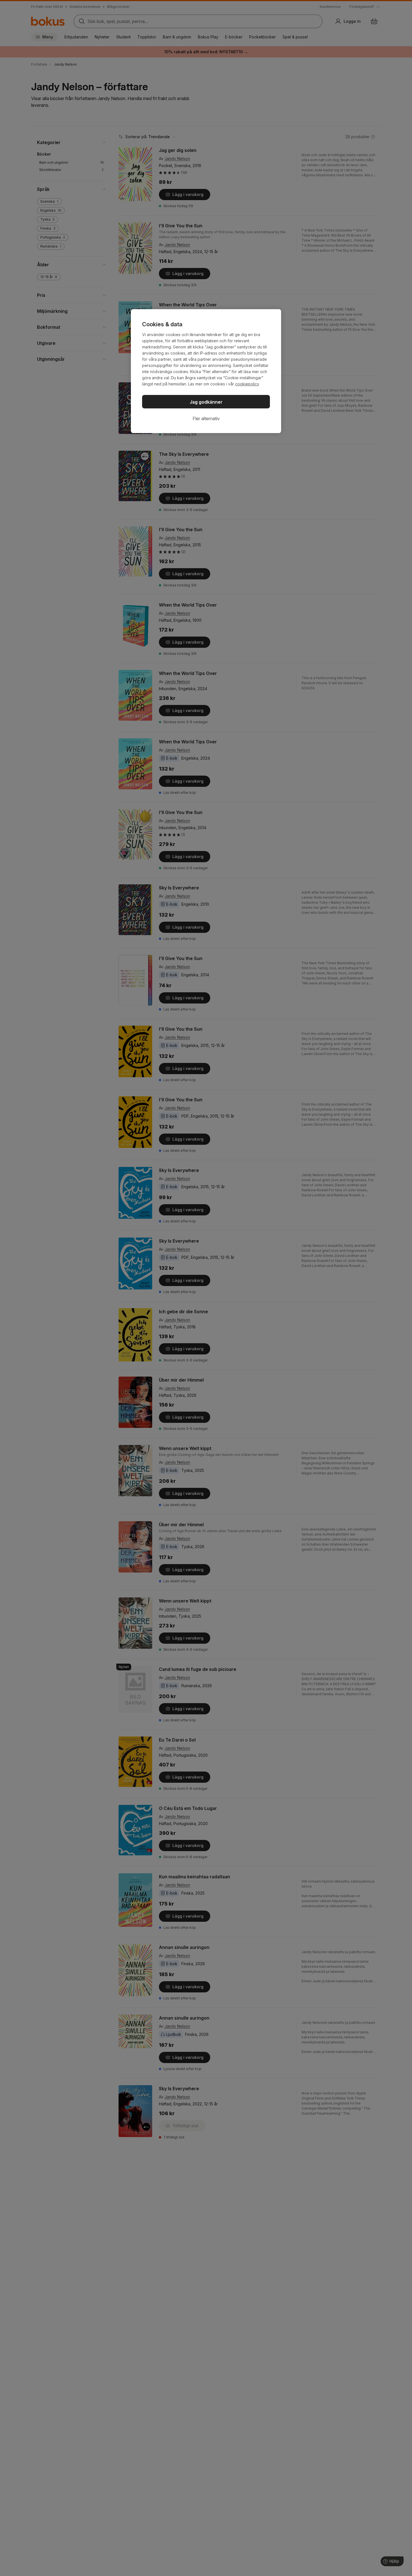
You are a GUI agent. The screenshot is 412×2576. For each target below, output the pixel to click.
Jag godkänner (206, 402)
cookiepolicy (247, 384)
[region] (206, 371)
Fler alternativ (206, 418)
